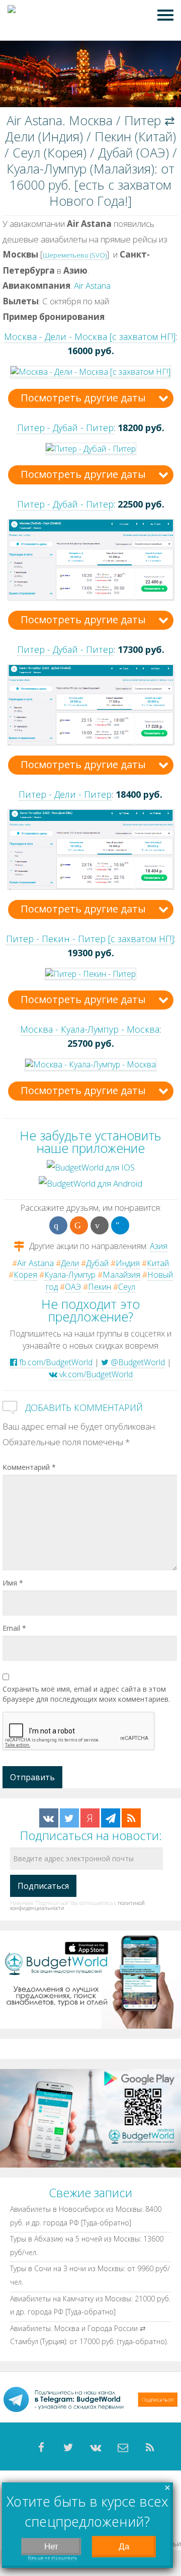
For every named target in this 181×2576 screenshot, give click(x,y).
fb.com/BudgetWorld (55, 1362)
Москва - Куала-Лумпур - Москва (90, 1029)
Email (14, 1628)
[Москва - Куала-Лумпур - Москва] (90, 1065)
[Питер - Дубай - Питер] (91, 448)
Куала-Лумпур (70, 1275)
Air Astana (92, 285)
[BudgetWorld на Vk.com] (49, 1818)
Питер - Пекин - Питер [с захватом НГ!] (90, 939)
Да (124, 2547)
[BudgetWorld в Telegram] (111, 1818)
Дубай (97, 1263)
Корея (25, 1275)
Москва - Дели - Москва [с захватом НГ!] (90, 337)
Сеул (127, 1287)
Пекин (100, 1287)
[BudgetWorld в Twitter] (69, 1818)
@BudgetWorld (137, 1362)
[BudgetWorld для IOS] (91, 1167)
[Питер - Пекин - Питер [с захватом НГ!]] (90, 974)
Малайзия (121, 1275)
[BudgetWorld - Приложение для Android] (90, 2117)
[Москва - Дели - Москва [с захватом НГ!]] (90, 371)
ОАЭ (73, 1287)
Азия (159, 1246)
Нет (51, 2547)
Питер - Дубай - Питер (65, 428)
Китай (158, 1263)
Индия (128, 1263)
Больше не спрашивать (53, 2558)
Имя (13, 1583)
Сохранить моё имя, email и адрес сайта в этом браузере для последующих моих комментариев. (86, 1694)
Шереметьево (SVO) (75, 255)
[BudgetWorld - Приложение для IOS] (90, 1979)
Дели (70, 1263)
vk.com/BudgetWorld (95, 1374)
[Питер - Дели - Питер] (91, 849)
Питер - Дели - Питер (65, 794)
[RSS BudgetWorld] (131, 1818)
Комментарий (29, 1467)
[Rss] (150, 2448)
